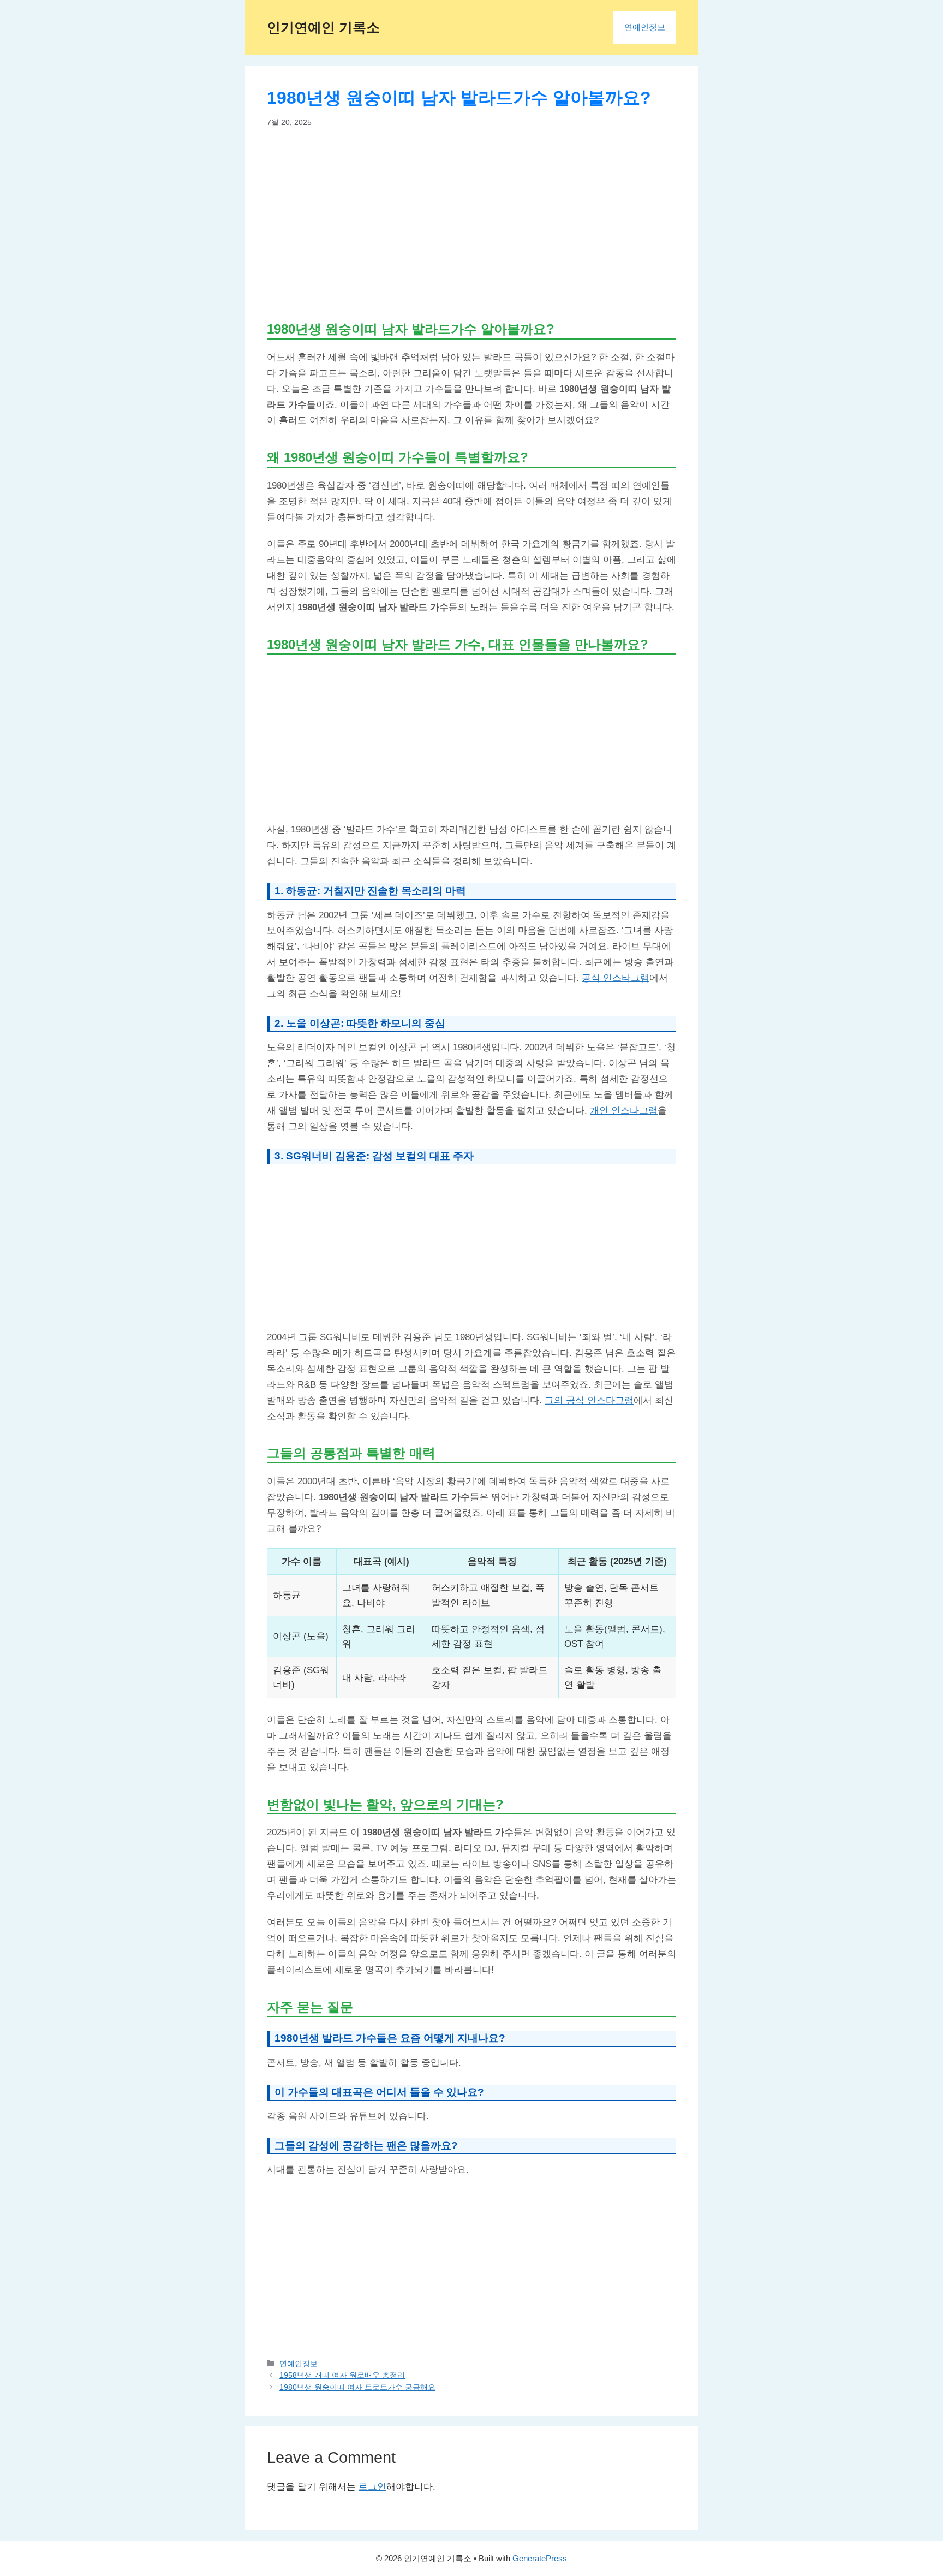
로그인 (372, 2487)
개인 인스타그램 (624, 1111)
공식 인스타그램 (616, 978)
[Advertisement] (471, 224)
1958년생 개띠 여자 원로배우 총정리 (342, 2375)
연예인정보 (645, 27)
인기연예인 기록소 (323, 27)
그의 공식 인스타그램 (589, 1400)
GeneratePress (540, 2558)
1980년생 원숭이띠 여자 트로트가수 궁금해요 (357, 2387)
